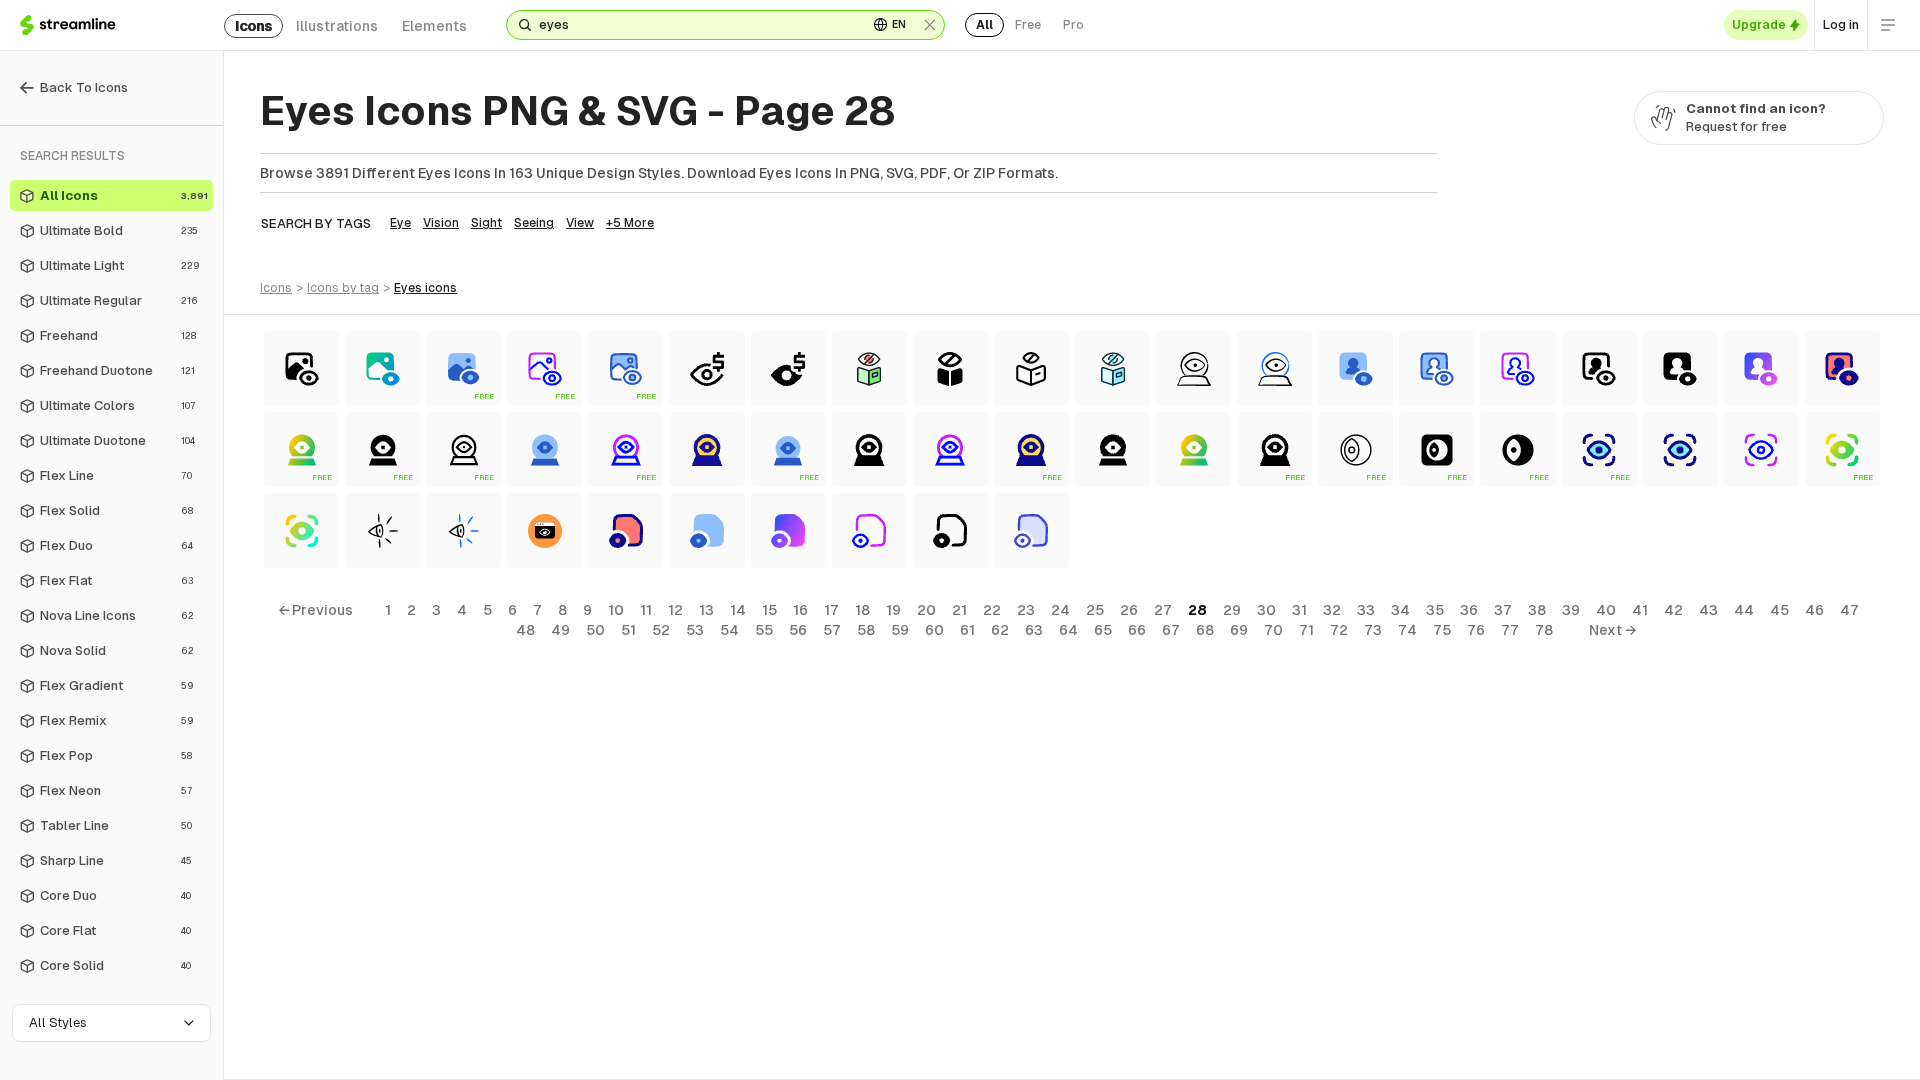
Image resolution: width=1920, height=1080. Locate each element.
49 (560, 630)
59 (900, 630)
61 (967, 630)
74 (1407, 630)
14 (738, 610)
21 (959, 610)
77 (1510, 630)
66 (1137, 630)
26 (1129, 610)
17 (831, 610)
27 (1163, 610)
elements (434, 26)
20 (926, 610)
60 (934, 630)
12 (675, 610)
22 (992, 610)
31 (1299, 610)
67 (1171, 630)
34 (1400, 610)
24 (1060, 610)
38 (1537, 610)
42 (1673, 610)
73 (1373, 630)
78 (1544, 630)
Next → (1612, 630)
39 (1571, 610)
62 (1000, 630)
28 (1197, 610)
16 (800, 610)
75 (1442, 630)
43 (1708, 610)
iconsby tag (343, 288)
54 (729, 630)
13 (706, 610)
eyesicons (425, 288)
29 (1232, 610)
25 (1095, 610)
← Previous (315, 610)
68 (1205, 630)
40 (1606, 610)
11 (646, 610)
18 (862, 610)
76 (1476, 630)
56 (798, 630)
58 (866, 630)
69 (1239, 630)
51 (628, 630)
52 (661, 630)
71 (1306, 630)
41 (1640, 610)
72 (1339, 630)
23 (1026, 610)
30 (1266, 610)
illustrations (337, 26)
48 (525, 630)
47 (1849, 610)
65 (1103, 630)
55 (764, 630)
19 (893, 610)
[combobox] (695, 25)
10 (616, 610)
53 (695, 630)
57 (832, 630)
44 (1744, 610)
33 (1366, 610)
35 (1435, 610)
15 (769, 610)
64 (1068, 630)
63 (1034, 630)
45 (1779, 610)
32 (1332, 610)
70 (1273, 630)
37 (1503, 610)
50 (595, 630)
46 (1814, 610)
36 (1469, 610)
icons (253, 26)
